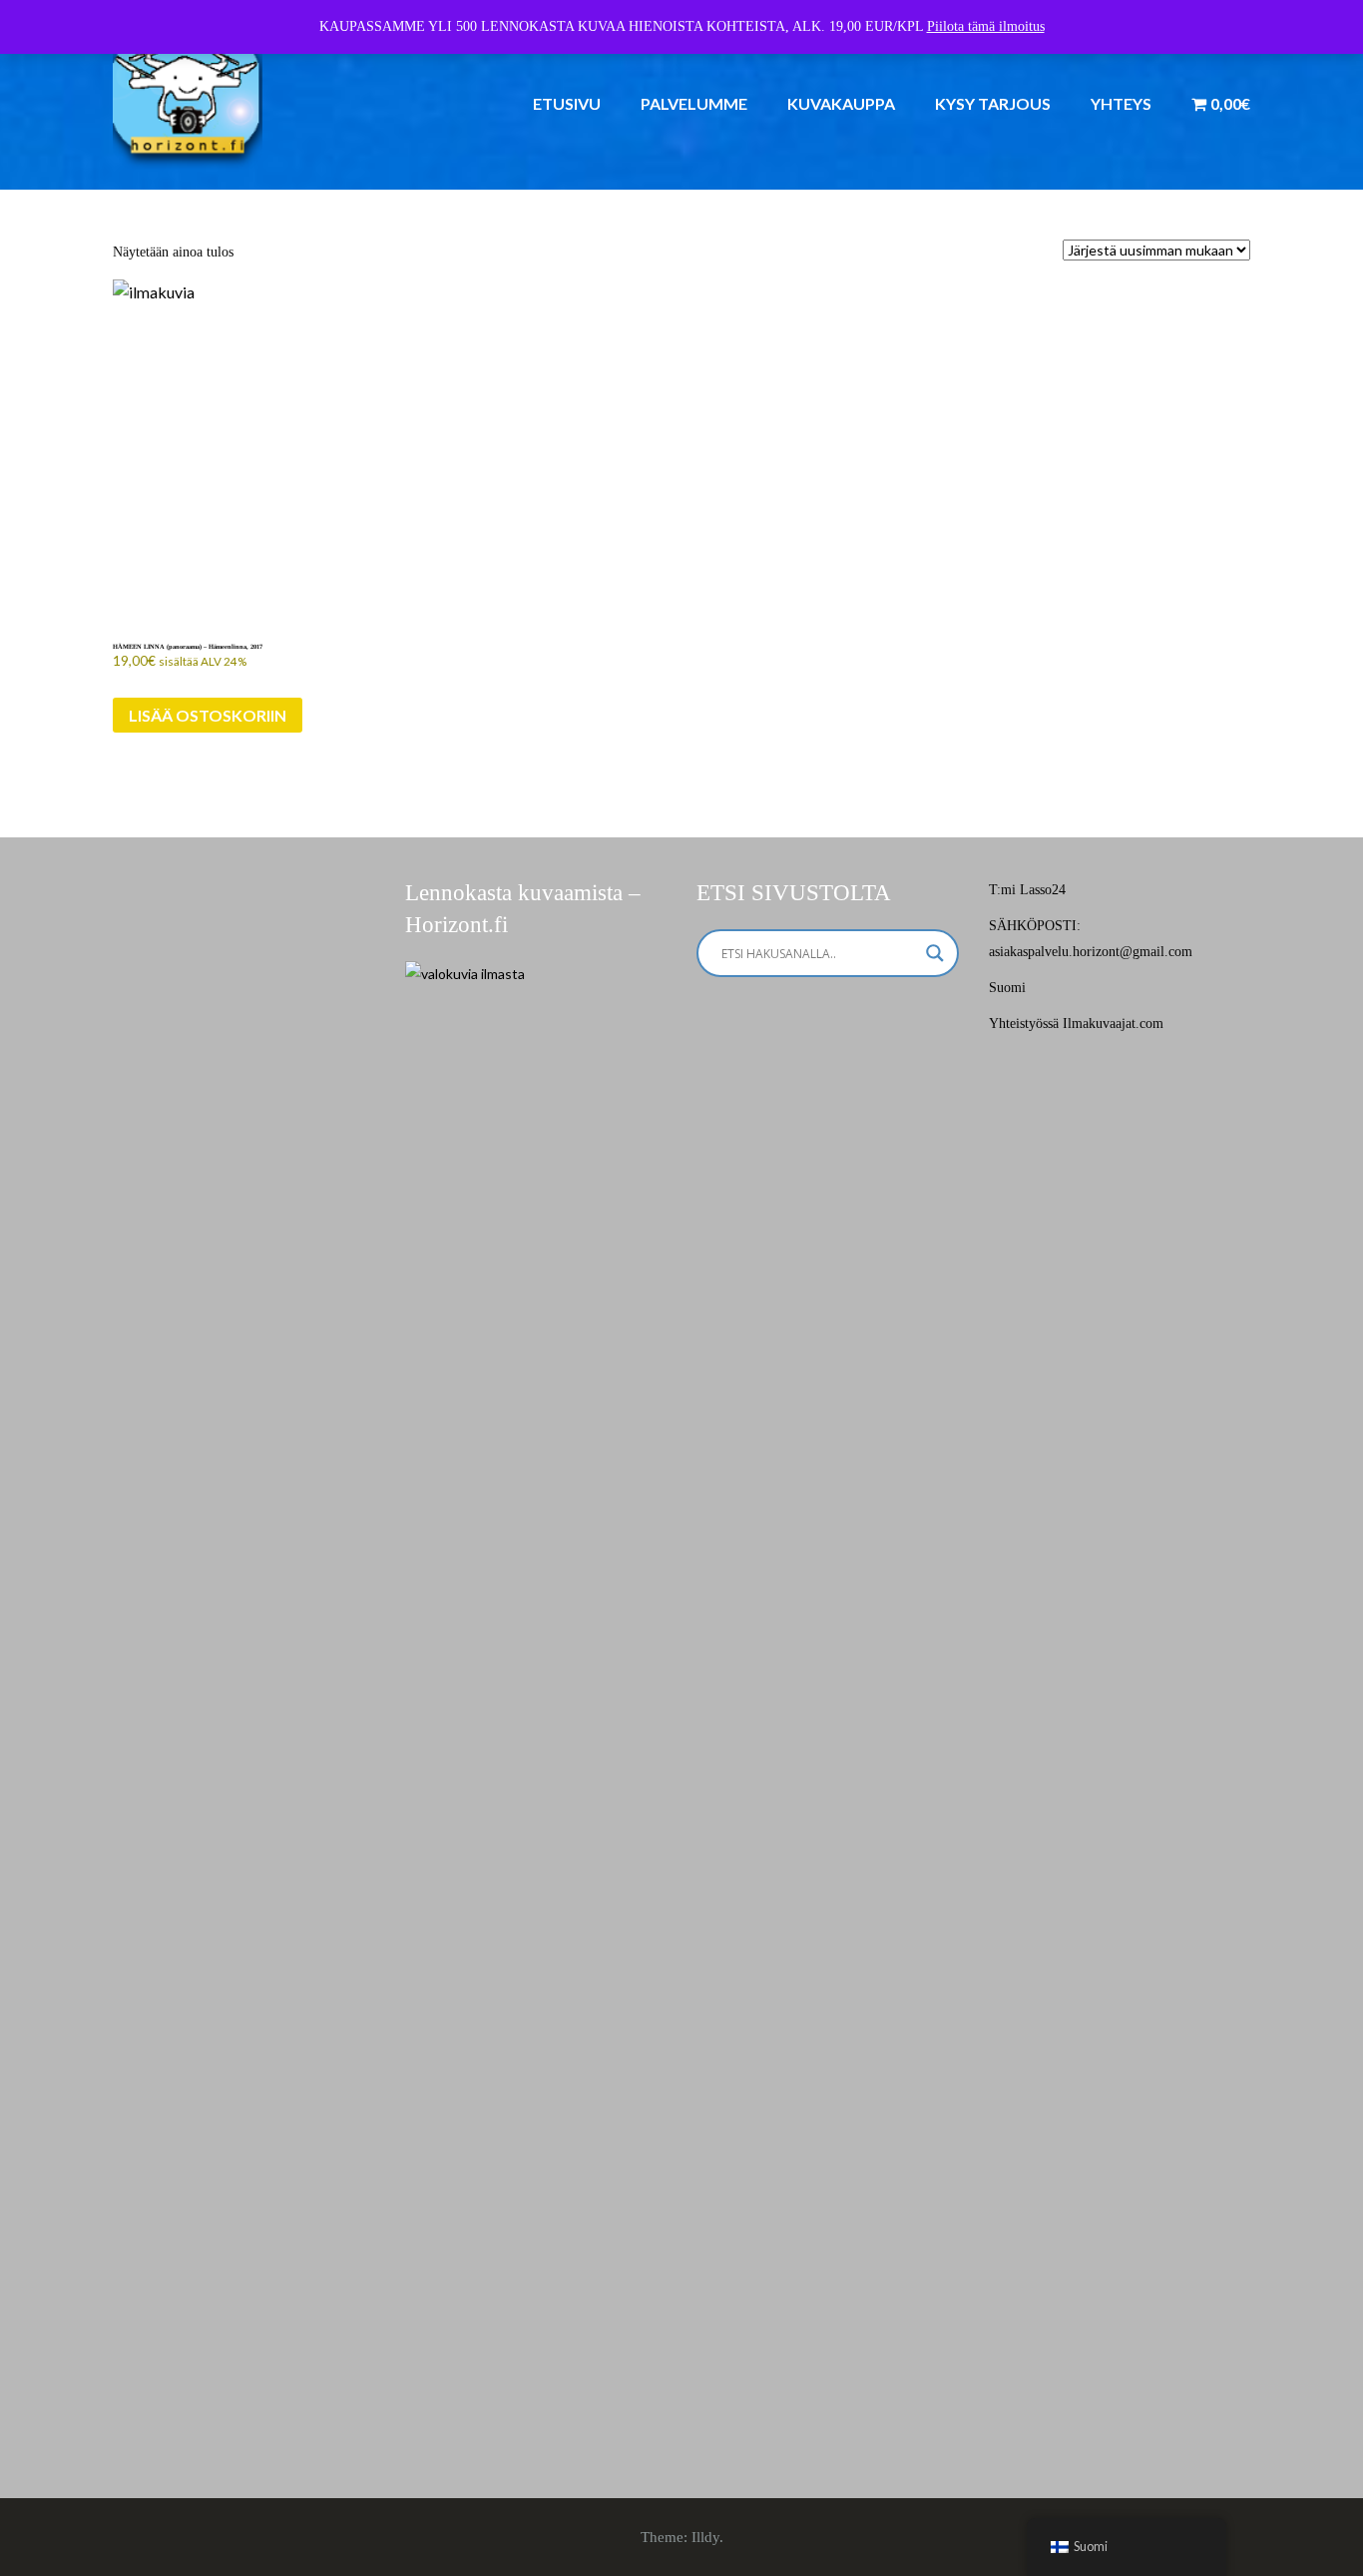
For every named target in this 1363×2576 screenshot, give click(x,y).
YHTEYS (1121, 103)
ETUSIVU (567, 103)
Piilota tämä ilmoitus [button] (986, 26)
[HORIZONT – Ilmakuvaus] (188, 93)
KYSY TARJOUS (993, 103)
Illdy (705, 2537)
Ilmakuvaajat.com (1113, 1024)
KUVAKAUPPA (841, 103)
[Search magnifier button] (935, 953)
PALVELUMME (694, 103)
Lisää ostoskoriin (208, 715)
